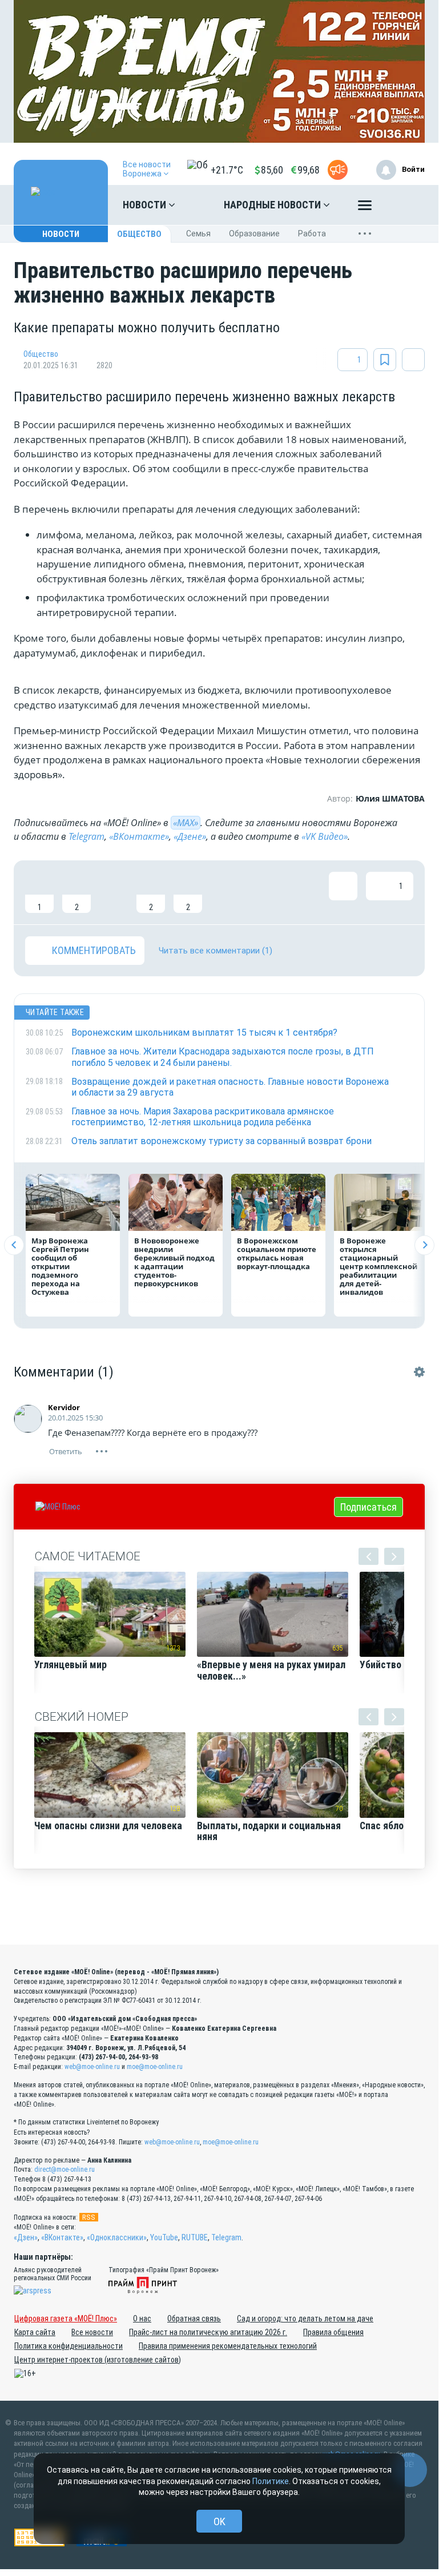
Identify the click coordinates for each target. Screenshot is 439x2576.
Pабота (312, 234)
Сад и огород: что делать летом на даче (305, 2319)
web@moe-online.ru (92, 2067)
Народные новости (273, 205)
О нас (142, 2319)
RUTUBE (195, 2237)
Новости (146, 205)
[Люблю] (114, 892)
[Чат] (410, 2470)
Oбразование (254, 234)
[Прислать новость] (338, 170)
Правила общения (333, 2332)
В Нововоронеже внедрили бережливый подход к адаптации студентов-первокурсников (174, 1262)
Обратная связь (194, 2319)
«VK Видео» (325, 836)
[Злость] (225, 892)
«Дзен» (26, 2237)
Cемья (198, 234)
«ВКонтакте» (139, 836)
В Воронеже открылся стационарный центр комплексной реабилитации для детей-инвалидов (378, 1266)
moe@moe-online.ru (155, 2067)
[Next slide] (424, 1245)
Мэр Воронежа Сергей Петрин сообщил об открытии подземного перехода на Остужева (60, 1266)
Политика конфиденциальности (69, 2346)
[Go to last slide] (14, 1245)
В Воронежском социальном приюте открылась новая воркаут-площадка (277, 1253)
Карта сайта (35, 2332)
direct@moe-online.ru (65, 2170)
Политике (271, 2481)
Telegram (86, 836)
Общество (139, 234)
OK (219, 2521)
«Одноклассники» (117, 2237)
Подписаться (368, 1507)
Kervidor (64, 1407)
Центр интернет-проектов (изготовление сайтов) (98, 2360)
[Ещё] (365, 208)
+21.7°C (227, 170)
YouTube (164, 2237)
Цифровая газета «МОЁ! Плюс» (66, 2319)
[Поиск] (405, 205)
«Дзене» (190, 836)
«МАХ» (186, 823)
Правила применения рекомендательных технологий (228, 2346)
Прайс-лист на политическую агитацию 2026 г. (208, 2332)
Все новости (92, 2332)
